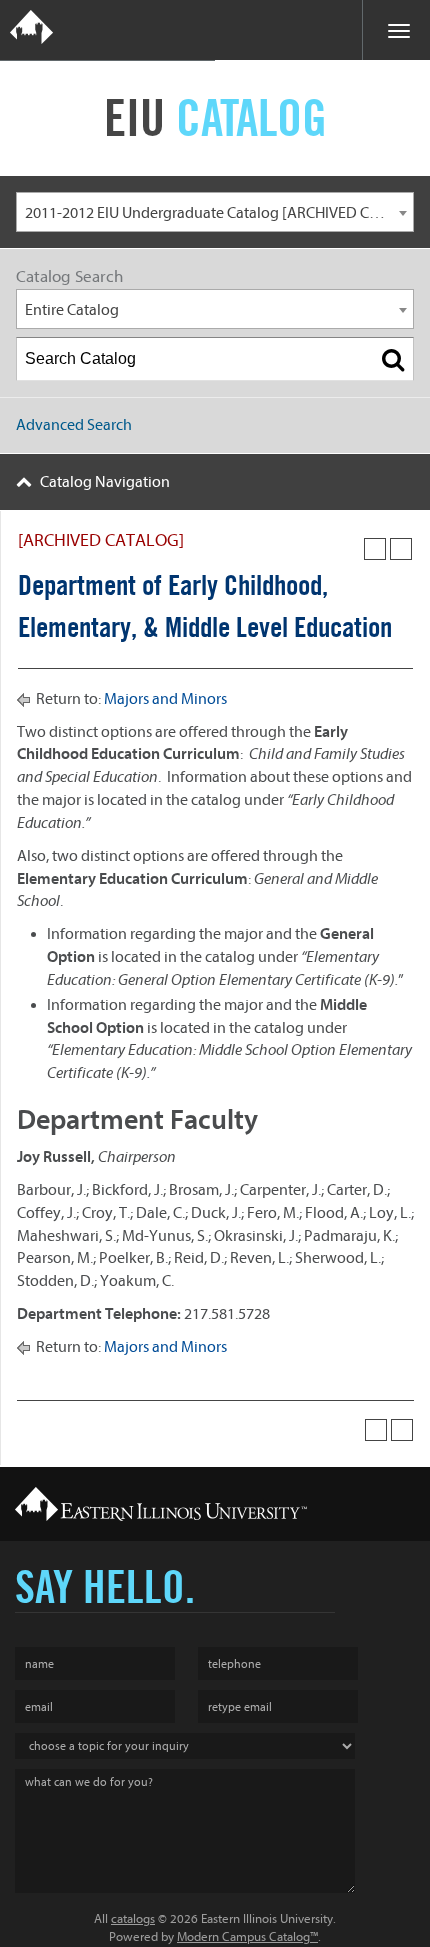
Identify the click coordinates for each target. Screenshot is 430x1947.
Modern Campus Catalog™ (247, 1936)
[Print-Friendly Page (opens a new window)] (375, 549)
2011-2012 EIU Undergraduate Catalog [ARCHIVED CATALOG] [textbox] (219, 213)
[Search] (393, 359)
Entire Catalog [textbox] (72, 310)
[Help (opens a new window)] (401, 549)
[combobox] (215, 212)
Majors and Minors (165, 699)
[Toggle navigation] (396, 30)
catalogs (133, 1918)
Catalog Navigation (105, 482)
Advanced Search (74, 425)
